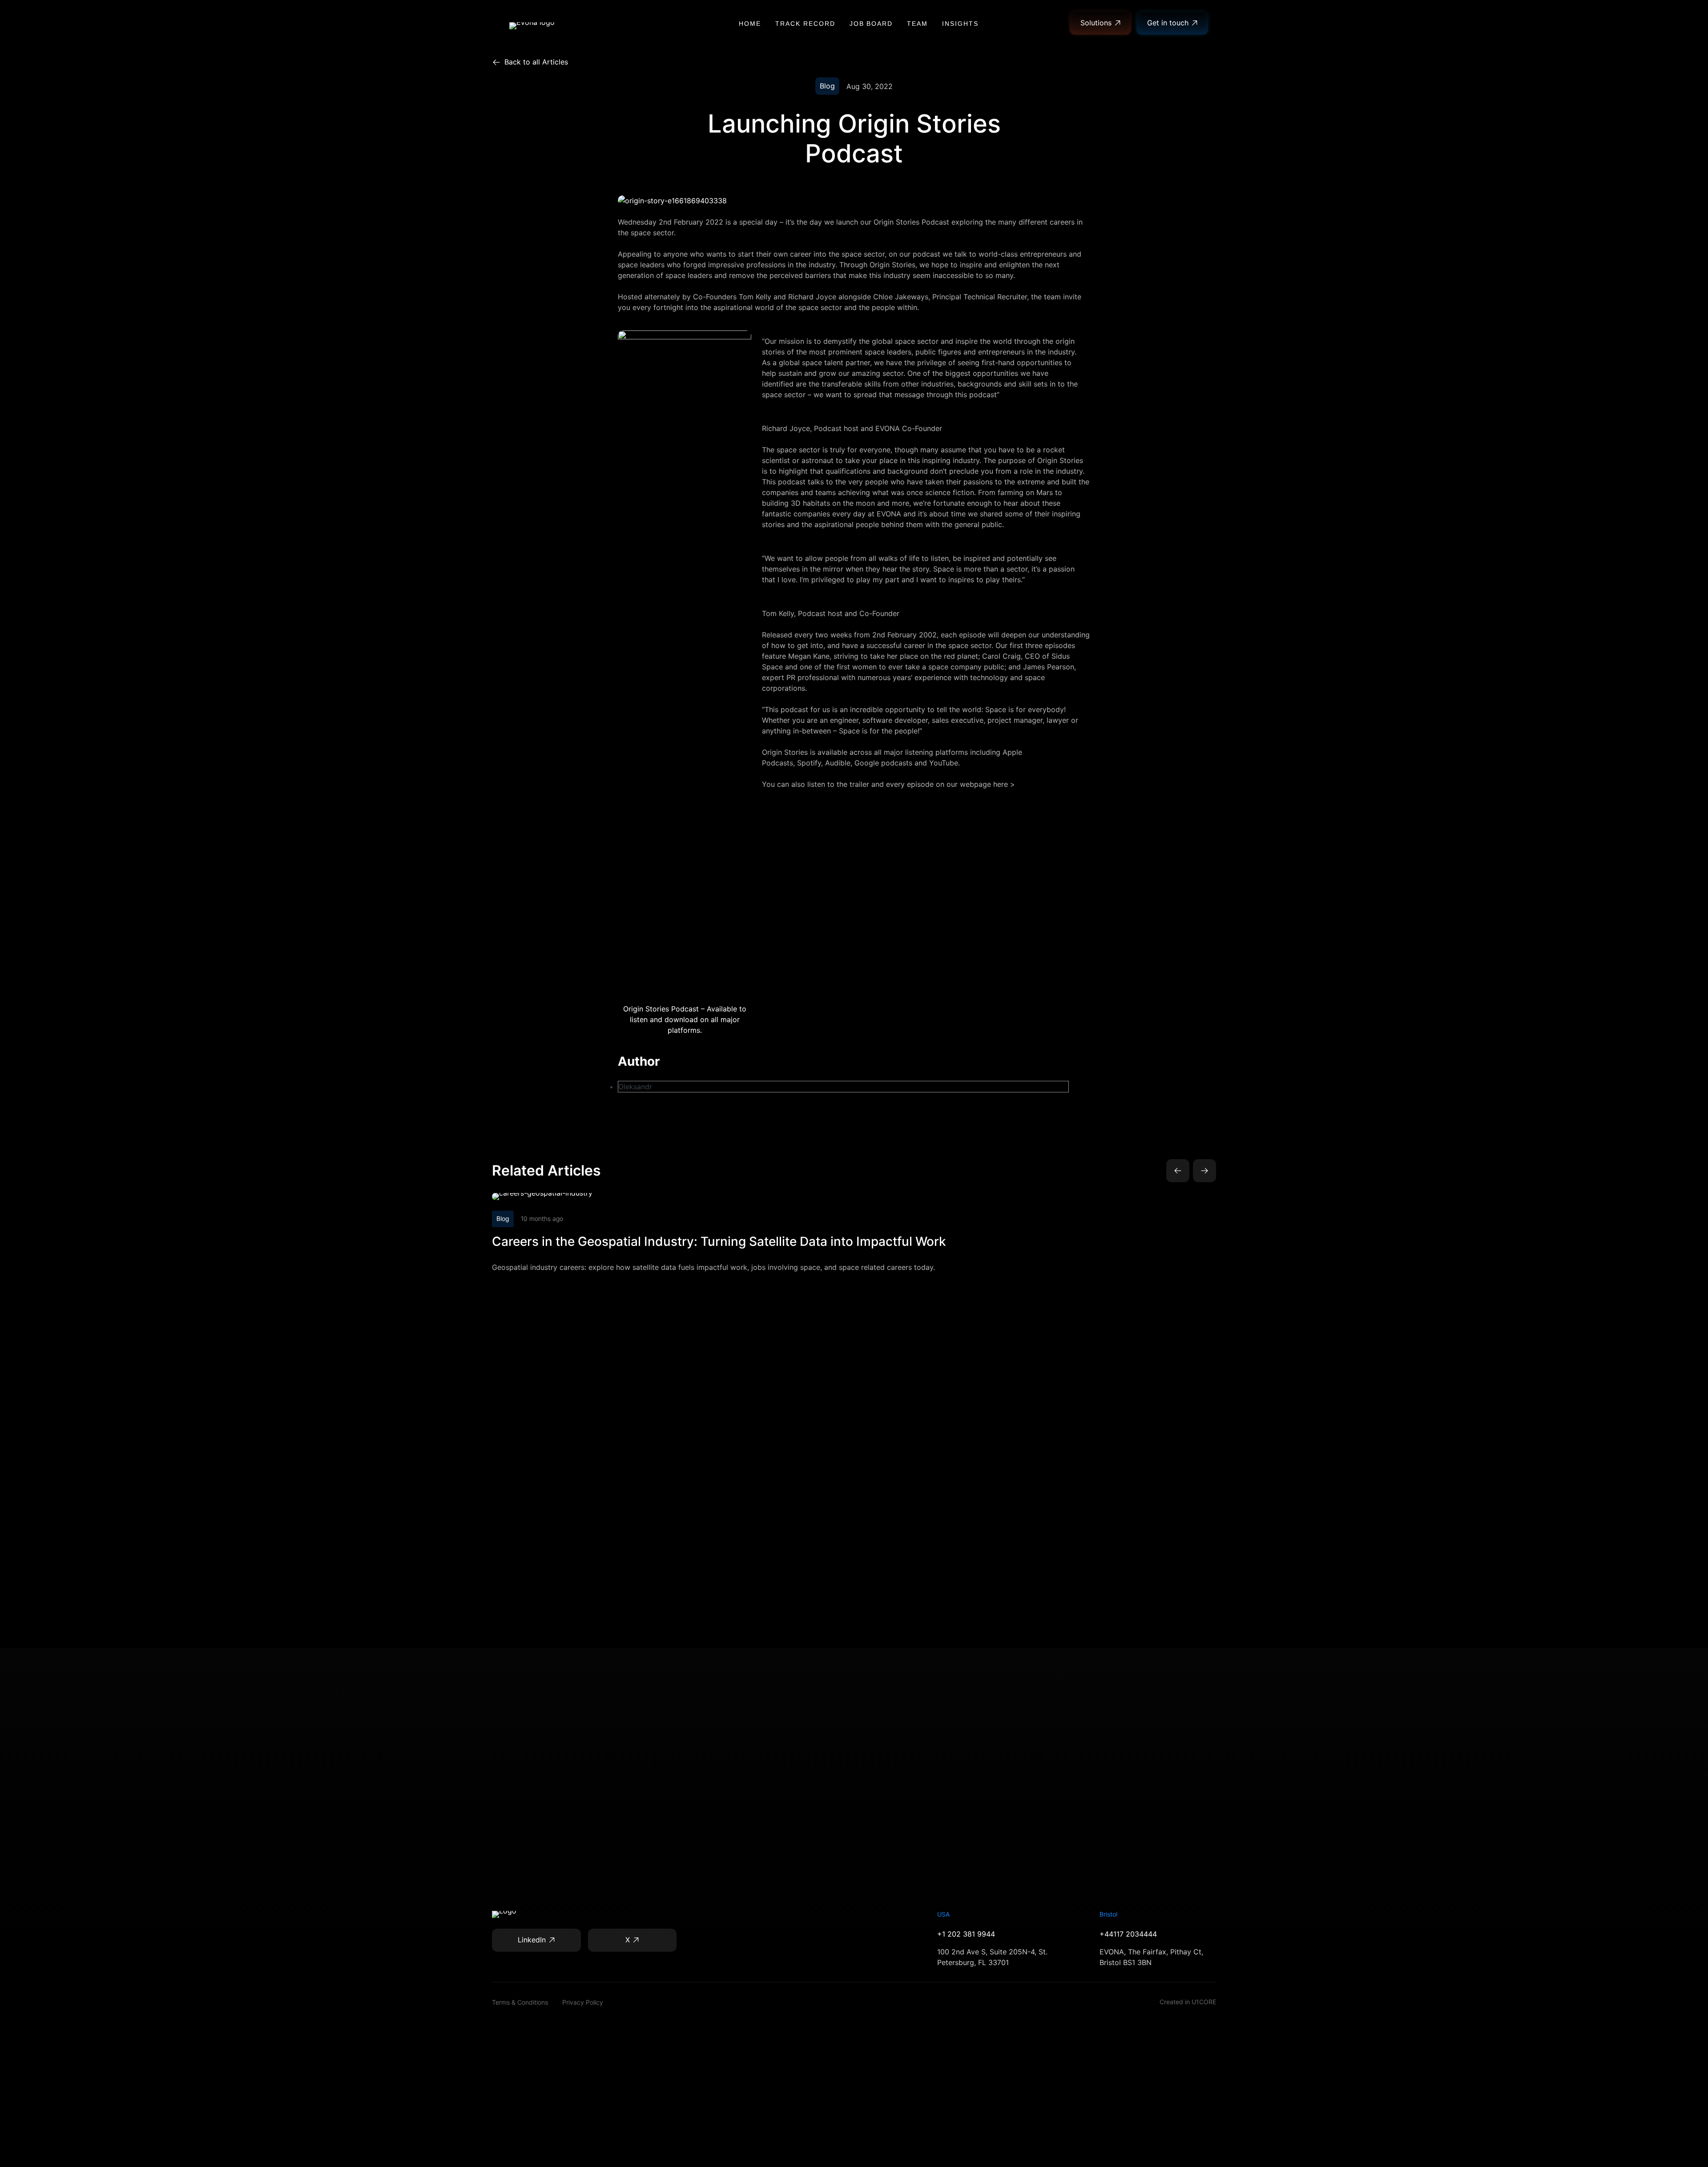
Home (750, 24)
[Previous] (1178, 1171)
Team (917, 24)
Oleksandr (635, 1087)
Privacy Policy (583, 2002)
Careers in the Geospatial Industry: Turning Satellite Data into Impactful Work (719, 1241)
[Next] (1204, 1171)
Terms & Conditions (520, 2002)
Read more (715, 1196)
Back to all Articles (536, 62)
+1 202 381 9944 (966, 1934)
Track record (805, 24)
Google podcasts (883, 763)
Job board (871, 24)
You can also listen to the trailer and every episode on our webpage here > (888, 784)
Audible (838, 763)
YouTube (944, 763)
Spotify (809, 763)
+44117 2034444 (1128, 1934)
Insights (960, 24)
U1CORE (1204, 2002)
